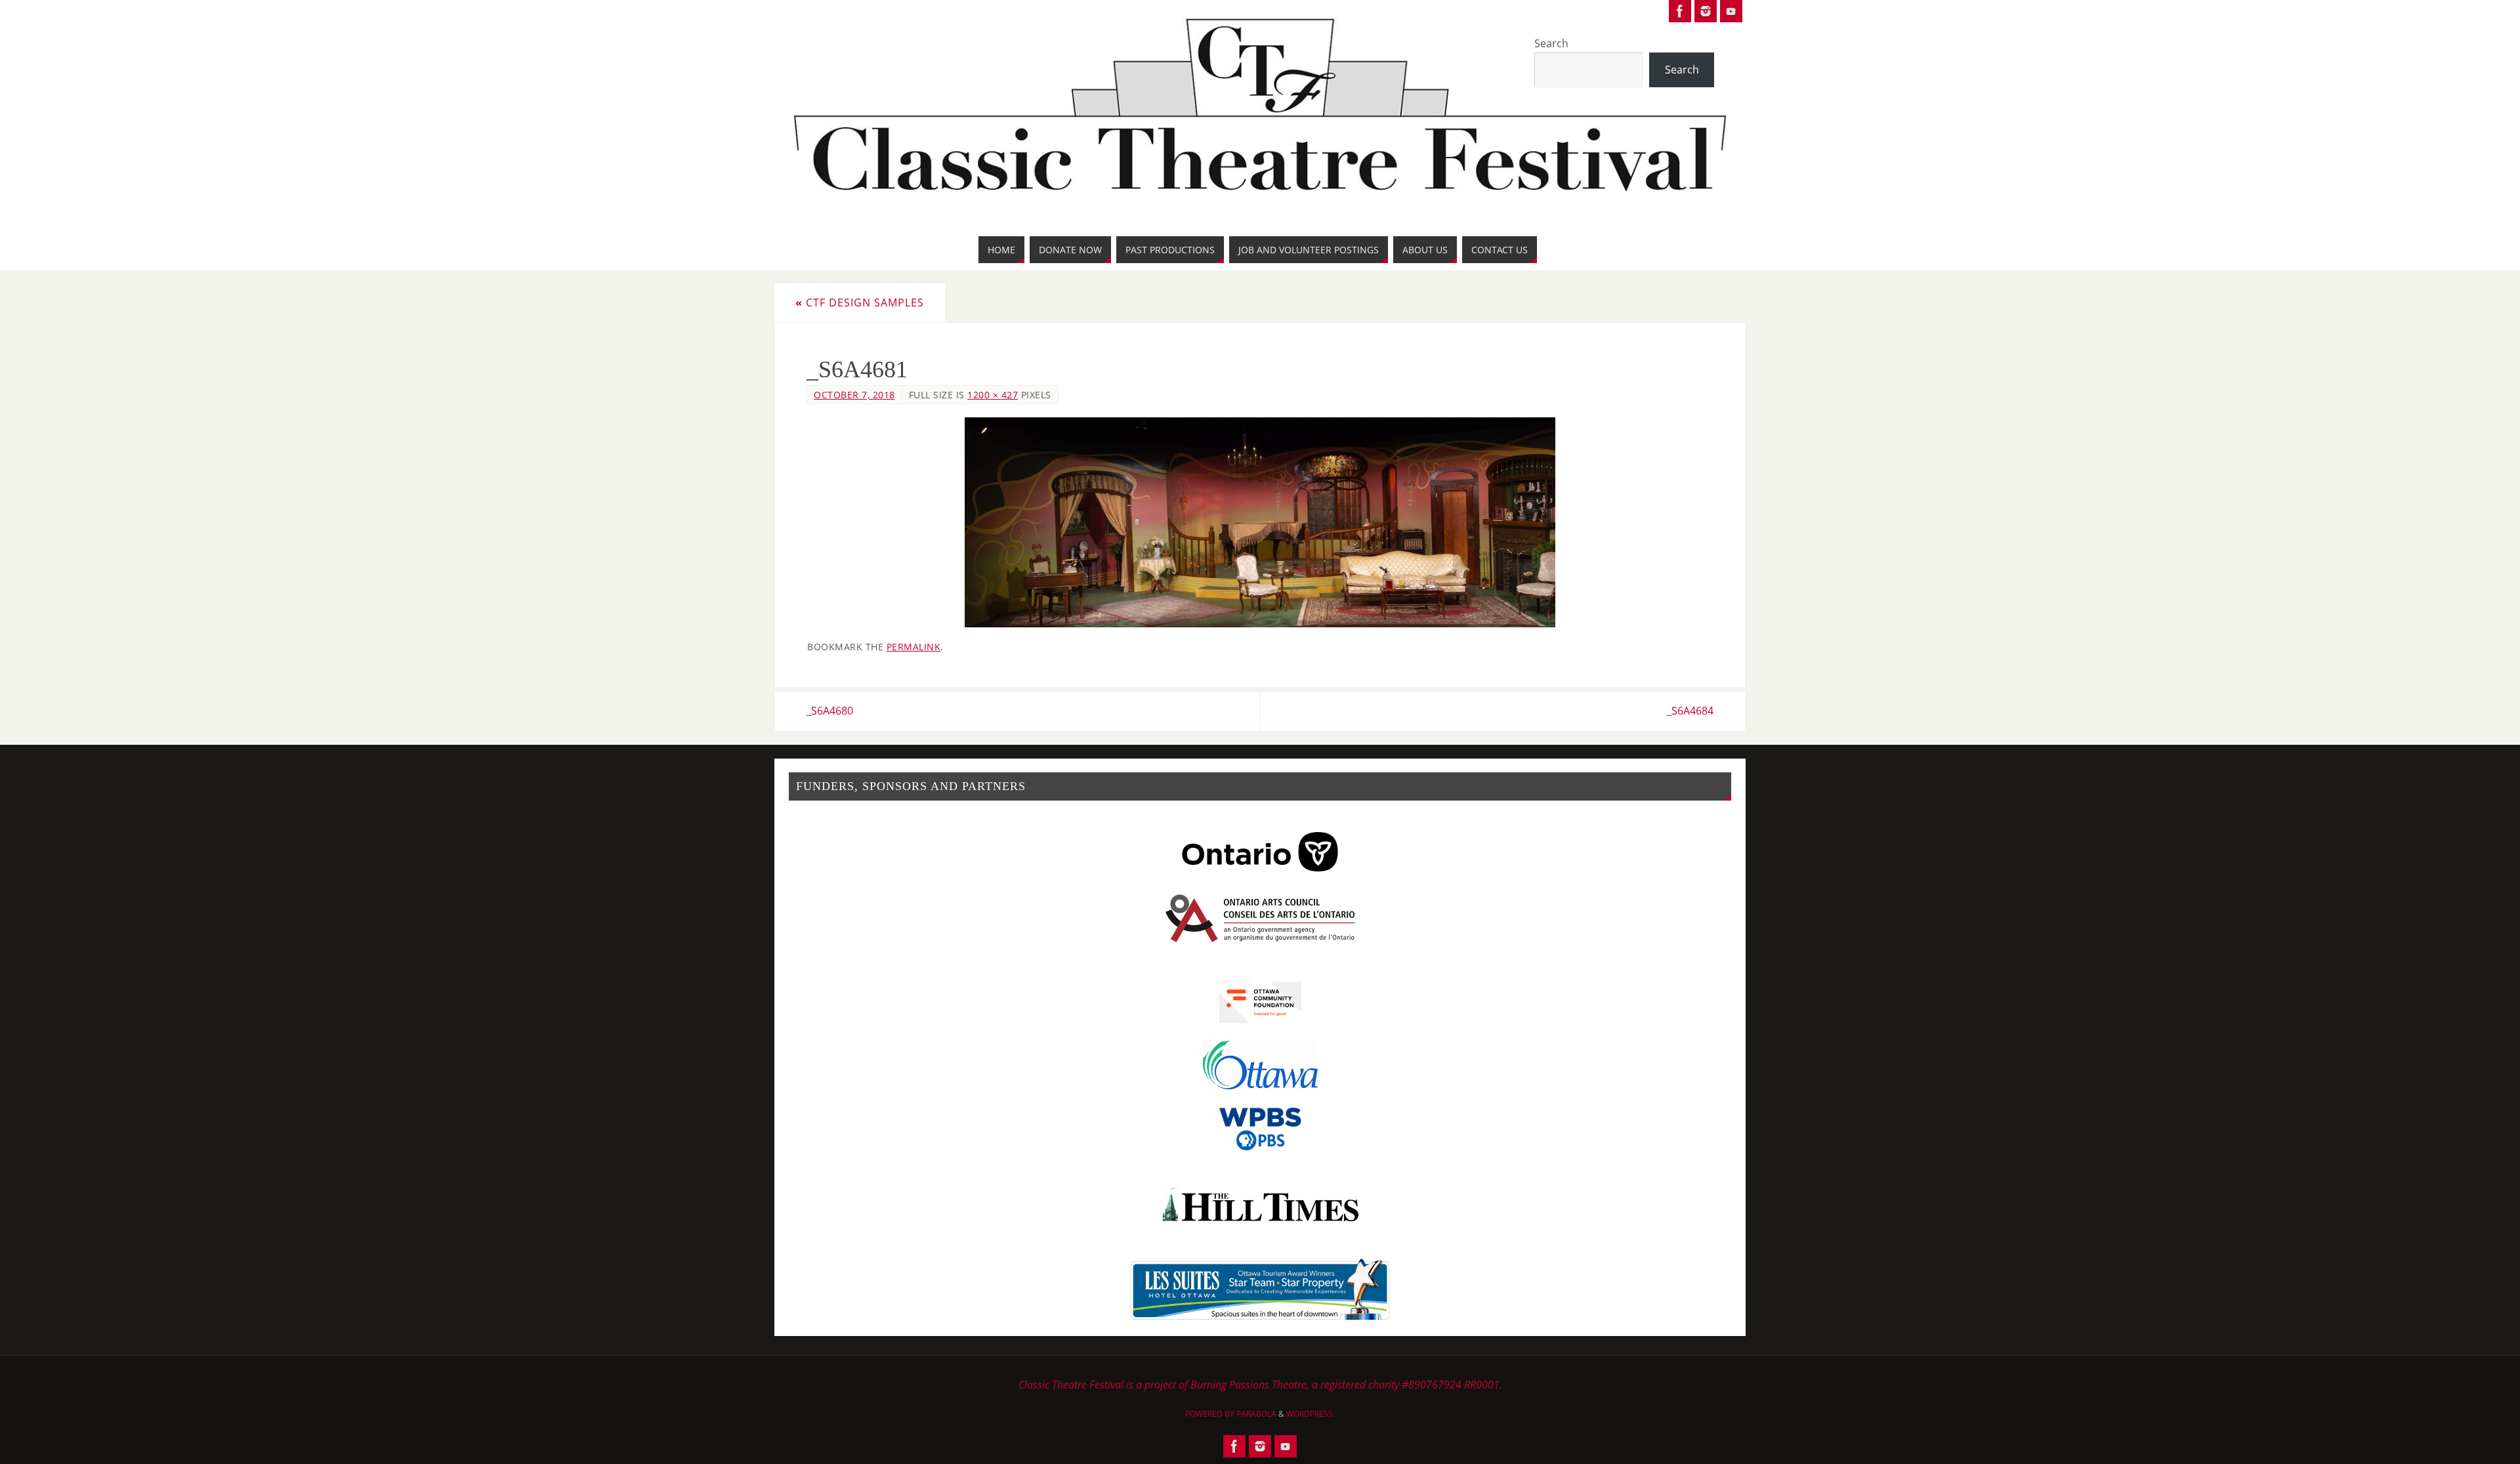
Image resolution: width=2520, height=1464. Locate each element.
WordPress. (1311, 1414)
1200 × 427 (993, 395)
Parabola (1256, 1414)
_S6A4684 (1690, 711)
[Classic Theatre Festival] (1680, 11)
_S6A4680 (830, 711)
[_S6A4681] (1260, 522)
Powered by (1211, 1414)
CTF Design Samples (860, 303)
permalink (914, 647)
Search (1551, 43)
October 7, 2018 (854, 395)
